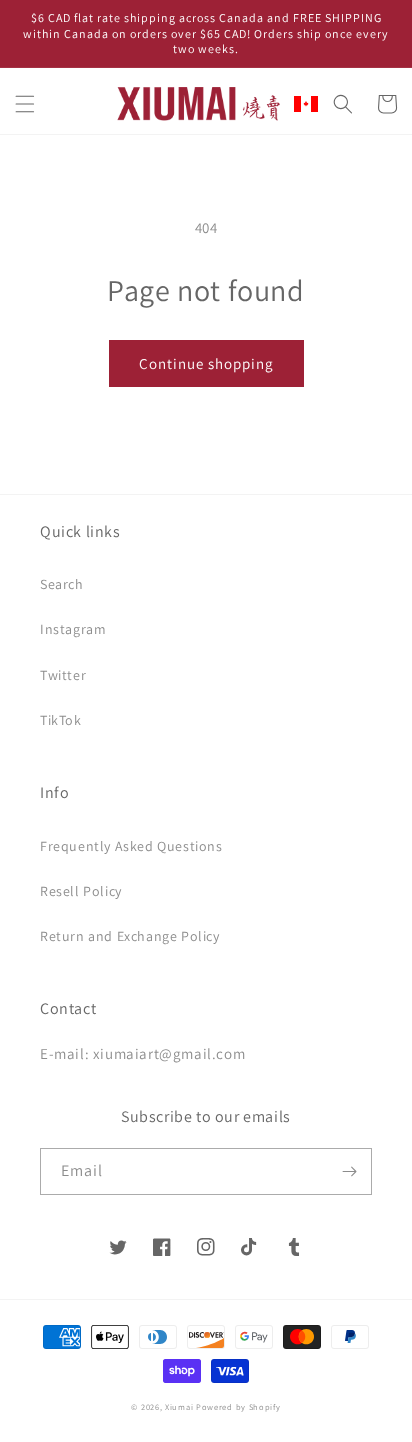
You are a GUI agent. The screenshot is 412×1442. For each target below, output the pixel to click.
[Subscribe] (349, 1171)
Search (62, 584)
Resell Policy (81, 891)
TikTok (61, 720)
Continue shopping (206, 363)
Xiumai (179, 1406)
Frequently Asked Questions (131, 846)
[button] (25, 104)
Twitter (63, 675)
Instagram (73, 629)
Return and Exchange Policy (130, 936)
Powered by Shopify (238, 1406)
